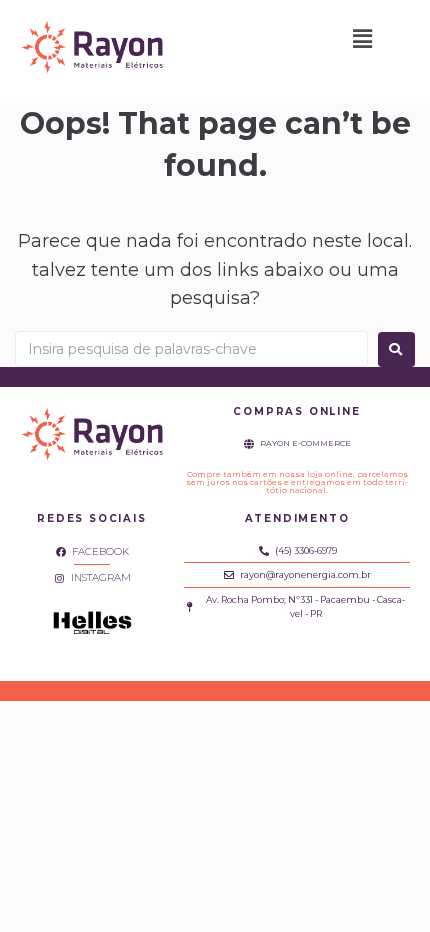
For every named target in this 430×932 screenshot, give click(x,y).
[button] (363, 39)
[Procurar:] (191, 349)
